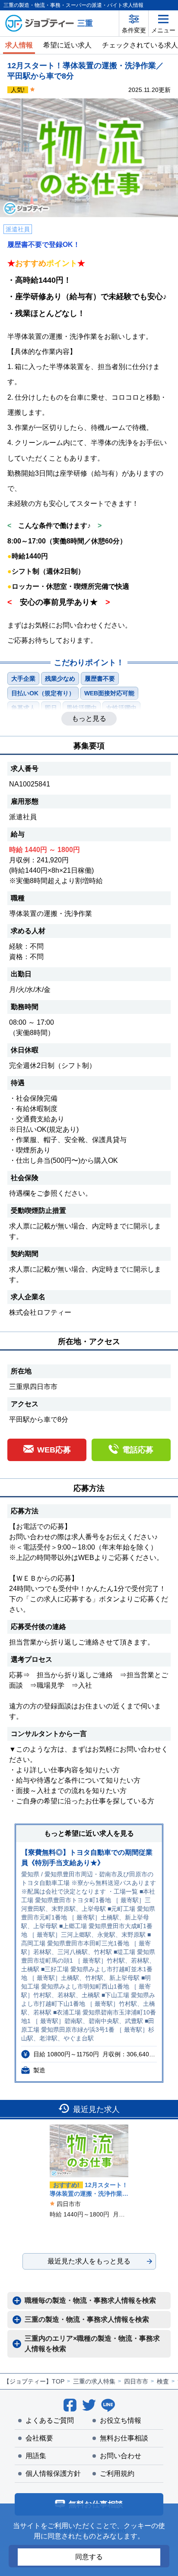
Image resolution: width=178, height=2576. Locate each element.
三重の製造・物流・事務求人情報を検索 (87, 2319)
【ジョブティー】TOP (34, 2381)
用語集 (36, 2456)
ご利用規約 (117, 2473)
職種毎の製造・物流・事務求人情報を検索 (90, 2300)
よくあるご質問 (50, 2420)
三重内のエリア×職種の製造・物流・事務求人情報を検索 (92, 2344)
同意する (89, 2557)
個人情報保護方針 (53, 2473)
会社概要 (39, 2438)
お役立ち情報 (121, 2420)
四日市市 (136, 2381)
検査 (163, 2381)
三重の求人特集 (94, 2381)
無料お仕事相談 (124, 2438)
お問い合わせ (121, 2456)
